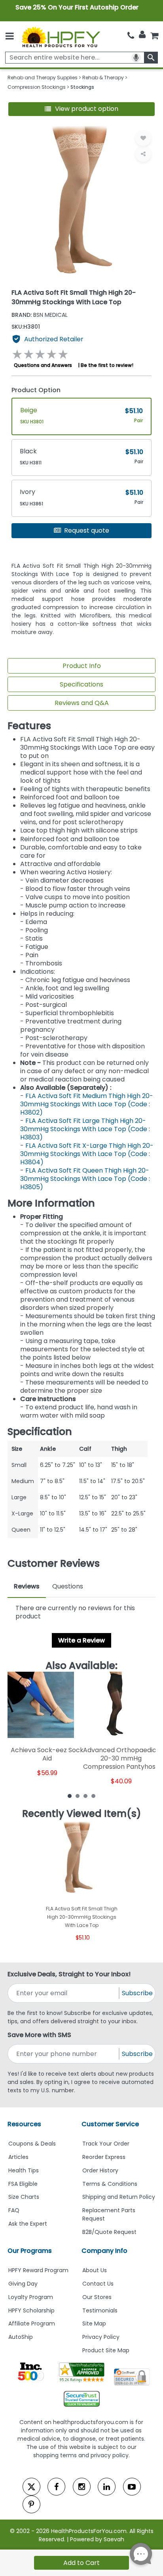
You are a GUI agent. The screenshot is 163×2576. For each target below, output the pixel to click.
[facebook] (56, 2487)
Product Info (82, 666)
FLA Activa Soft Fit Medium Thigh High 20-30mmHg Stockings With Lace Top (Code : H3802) (87, 1104)
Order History (100, 2170)
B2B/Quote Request (109, 2232)
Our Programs (30, 2251)
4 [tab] (93, 1796)
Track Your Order (106, 2144)
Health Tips (24, 2170)
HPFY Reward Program (38, 2270)
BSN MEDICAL (40, 315)
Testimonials (100, 2310)
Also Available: (81, 1666)
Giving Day (23, 2284)
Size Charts (24, 2197)
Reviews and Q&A (82, 703)
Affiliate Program (32, 2323)
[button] (82, 109)
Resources (24, 2124)
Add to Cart (81, 2563)
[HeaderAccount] (142, 35)
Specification (40, 1432)
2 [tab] (78, 1796)
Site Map (94, 2323)
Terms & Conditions (110, 2184)
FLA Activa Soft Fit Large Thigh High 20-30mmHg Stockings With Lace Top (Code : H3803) (85, 1129)
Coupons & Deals (32, 2144)
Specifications (81, 684)
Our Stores (97, 2297)
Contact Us (98, 2284)
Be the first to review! (107, 365)
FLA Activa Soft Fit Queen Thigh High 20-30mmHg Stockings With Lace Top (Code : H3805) (85, 1179)
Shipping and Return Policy (119, 2197)
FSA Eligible (23, 2184)
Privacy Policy (101, 2337)
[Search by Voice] (136, 58)
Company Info (104, 2251)
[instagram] (82, 2487)
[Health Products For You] (61, 36)
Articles (18, 2157)
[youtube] (132, 2487)
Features (29, 726)
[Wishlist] (143, 138)
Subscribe (137, 1993)
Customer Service (110, 2124)
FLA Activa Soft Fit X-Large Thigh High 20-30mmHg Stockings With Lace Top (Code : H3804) (87, 1154)
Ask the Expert (28, 2224)
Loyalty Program (31, 2297)
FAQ (14, 2210)
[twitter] (31, 2487)
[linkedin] (107, 2487)
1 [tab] (70, 1796)
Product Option (36, 390)
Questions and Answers (43, 365)
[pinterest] (31, 2504)
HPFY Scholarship (31, 2310)
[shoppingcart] (154, 35)
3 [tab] (85, 1796)
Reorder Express (104, 2157)
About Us (95, 2270)
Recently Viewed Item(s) (82, 1814)
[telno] (131, 35)
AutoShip (21, 2337)
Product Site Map (106, 2350)
